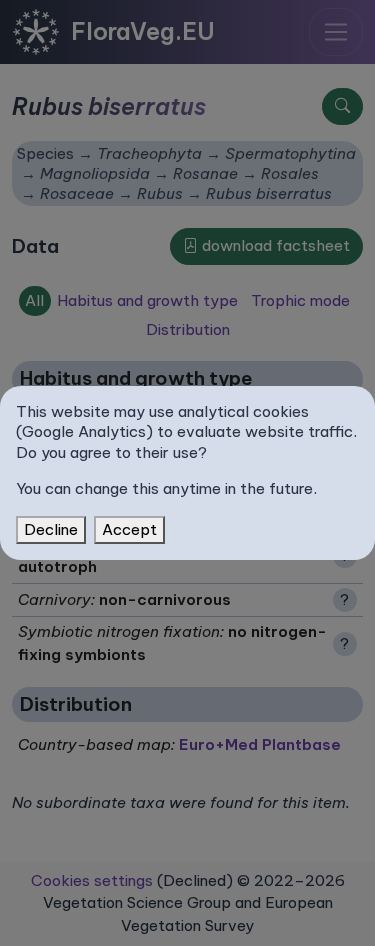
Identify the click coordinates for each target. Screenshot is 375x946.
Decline (51, 529)
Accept (129, 529)
